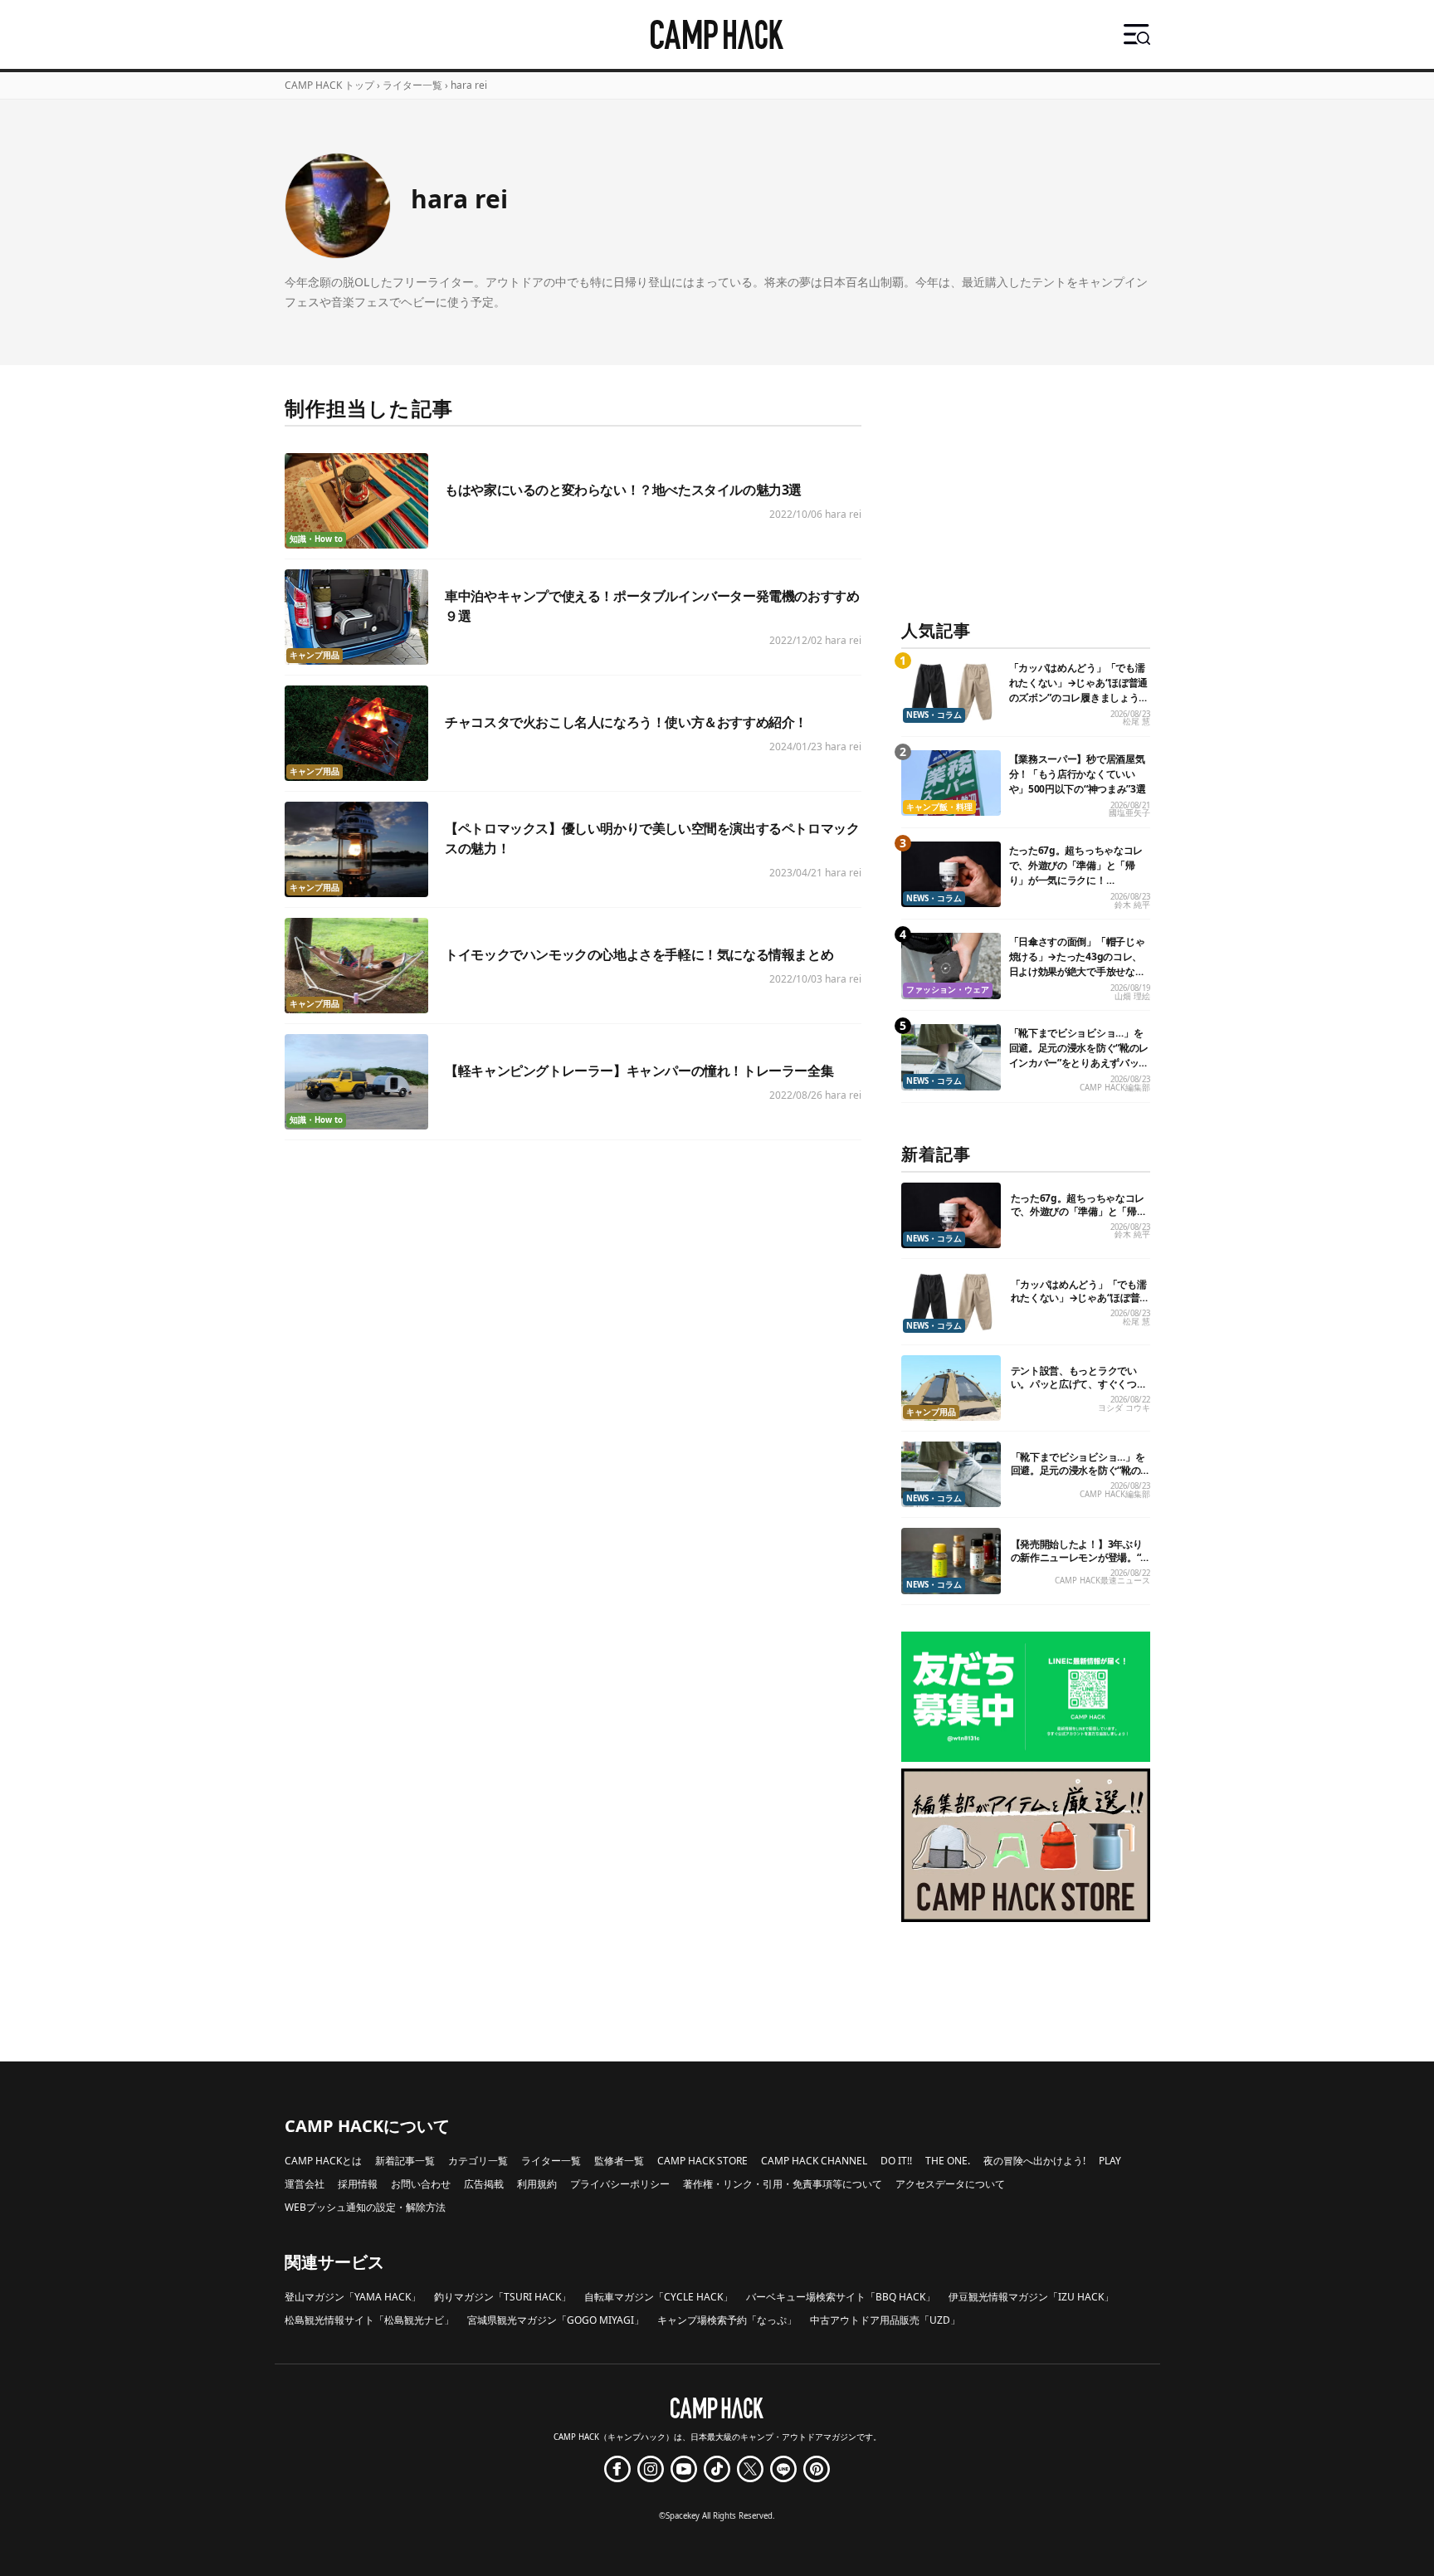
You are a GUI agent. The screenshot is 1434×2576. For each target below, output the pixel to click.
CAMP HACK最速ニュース (1102, 1581)
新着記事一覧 (405, 2161)
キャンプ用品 (315, 655)
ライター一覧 (412, 85)
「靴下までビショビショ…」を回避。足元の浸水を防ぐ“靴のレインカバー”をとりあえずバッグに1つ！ (1079, 1055)
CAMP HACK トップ (329, 85)
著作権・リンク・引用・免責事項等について (783, 2184)
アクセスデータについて (950, 2184)
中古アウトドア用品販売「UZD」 (885, 2320)
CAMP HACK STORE (702, 2161)
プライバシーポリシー (620, 2184)
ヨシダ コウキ (1124, 1408)
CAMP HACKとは (323, 2161)
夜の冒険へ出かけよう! (1034, 2161)
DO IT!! (896, 2161)
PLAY (1110, 2161)
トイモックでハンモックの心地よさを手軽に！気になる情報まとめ (639, 954)
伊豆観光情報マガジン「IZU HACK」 (1031, 2297)
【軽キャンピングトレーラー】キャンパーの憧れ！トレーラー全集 (639, 1071)
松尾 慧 (1136, 722)
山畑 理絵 (1132, 996)
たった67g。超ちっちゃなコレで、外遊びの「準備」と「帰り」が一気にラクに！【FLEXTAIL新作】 (1076, 873)
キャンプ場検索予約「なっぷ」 (727, 2320)
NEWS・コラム (934, 715)
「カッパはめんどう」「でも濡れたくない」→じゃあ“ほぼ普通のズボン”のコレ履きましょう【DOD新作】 (1079, 690)
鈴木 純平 (1132, 905)
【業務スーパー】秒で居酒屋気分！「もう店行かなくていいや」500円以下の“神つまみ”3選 (1078, 774)
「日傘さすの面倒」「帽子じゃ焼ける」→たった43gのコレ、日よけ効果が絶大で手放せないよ (1077, 964)
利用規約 (537, 2184)
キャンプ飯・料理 (939, 807)
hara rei (843, 514)
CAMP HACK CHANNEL (814, 2161)
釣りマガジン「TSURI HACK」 (502, 2297)
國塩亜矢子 (1129, 813)
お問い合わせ (421, 2184)
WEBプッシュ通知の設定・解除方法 (365, 2207)
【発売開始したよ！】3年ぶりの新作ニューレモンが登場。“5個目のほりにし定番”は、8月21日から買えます (1079, 1564)
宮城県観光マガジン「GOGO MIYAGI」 (556, 2320)
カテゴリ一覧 (478, 2161)
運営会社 (305, 2184)
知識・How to (316, 539)
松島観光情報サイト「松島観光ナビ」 (369, 2320)
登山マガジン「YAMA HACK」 (353, 2297)
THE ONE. (948, 2161)
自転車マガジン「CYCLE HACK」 (658, 2297)
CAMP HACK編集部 (1115, 1088)
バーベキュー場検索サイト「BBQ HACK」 (841, 2297)
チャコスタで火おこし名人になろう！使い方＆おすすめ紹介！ (626, 722)
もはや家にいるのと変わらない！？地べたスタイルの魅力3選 (623, 490)
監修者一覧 (619, 2161)
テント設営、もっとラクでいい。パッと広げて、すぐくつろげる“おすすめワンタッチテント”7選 (1079, 1390)
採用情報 (358, 2184)
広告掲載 (484, 2184)
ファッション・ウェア (948, 990)
